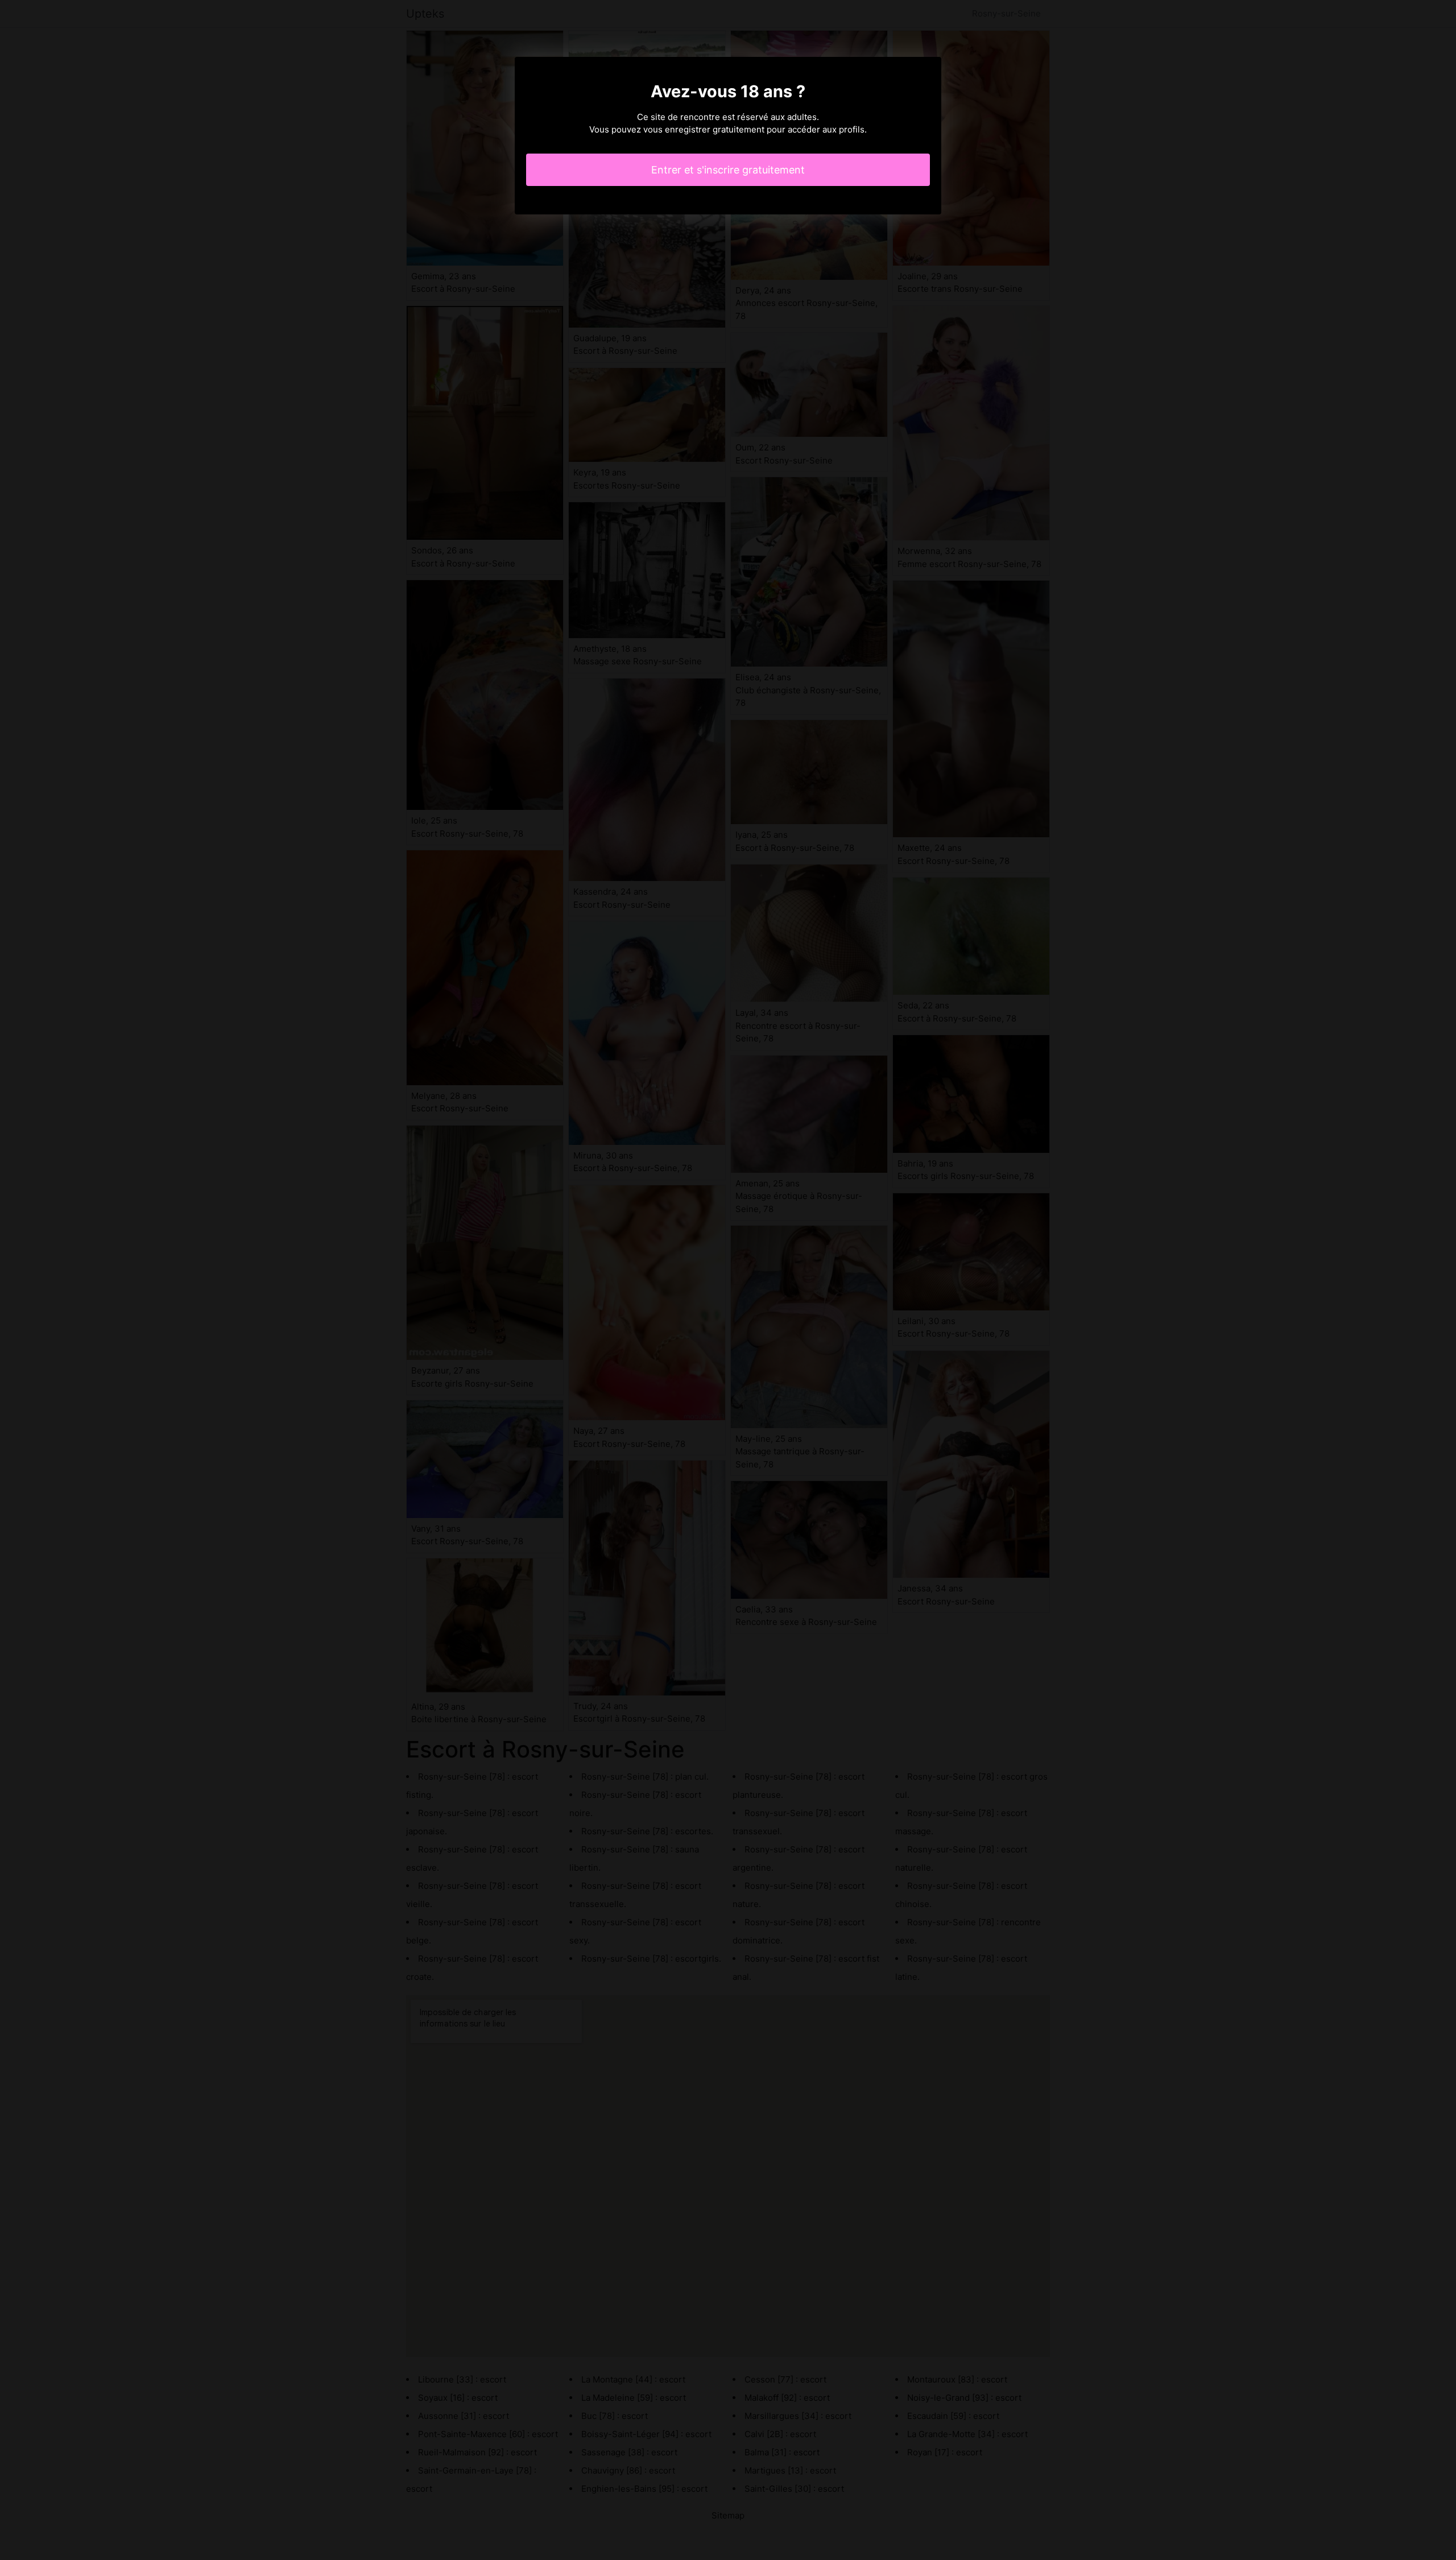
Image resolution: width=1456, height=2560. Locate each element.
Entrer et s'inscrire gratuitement (728, 170)
